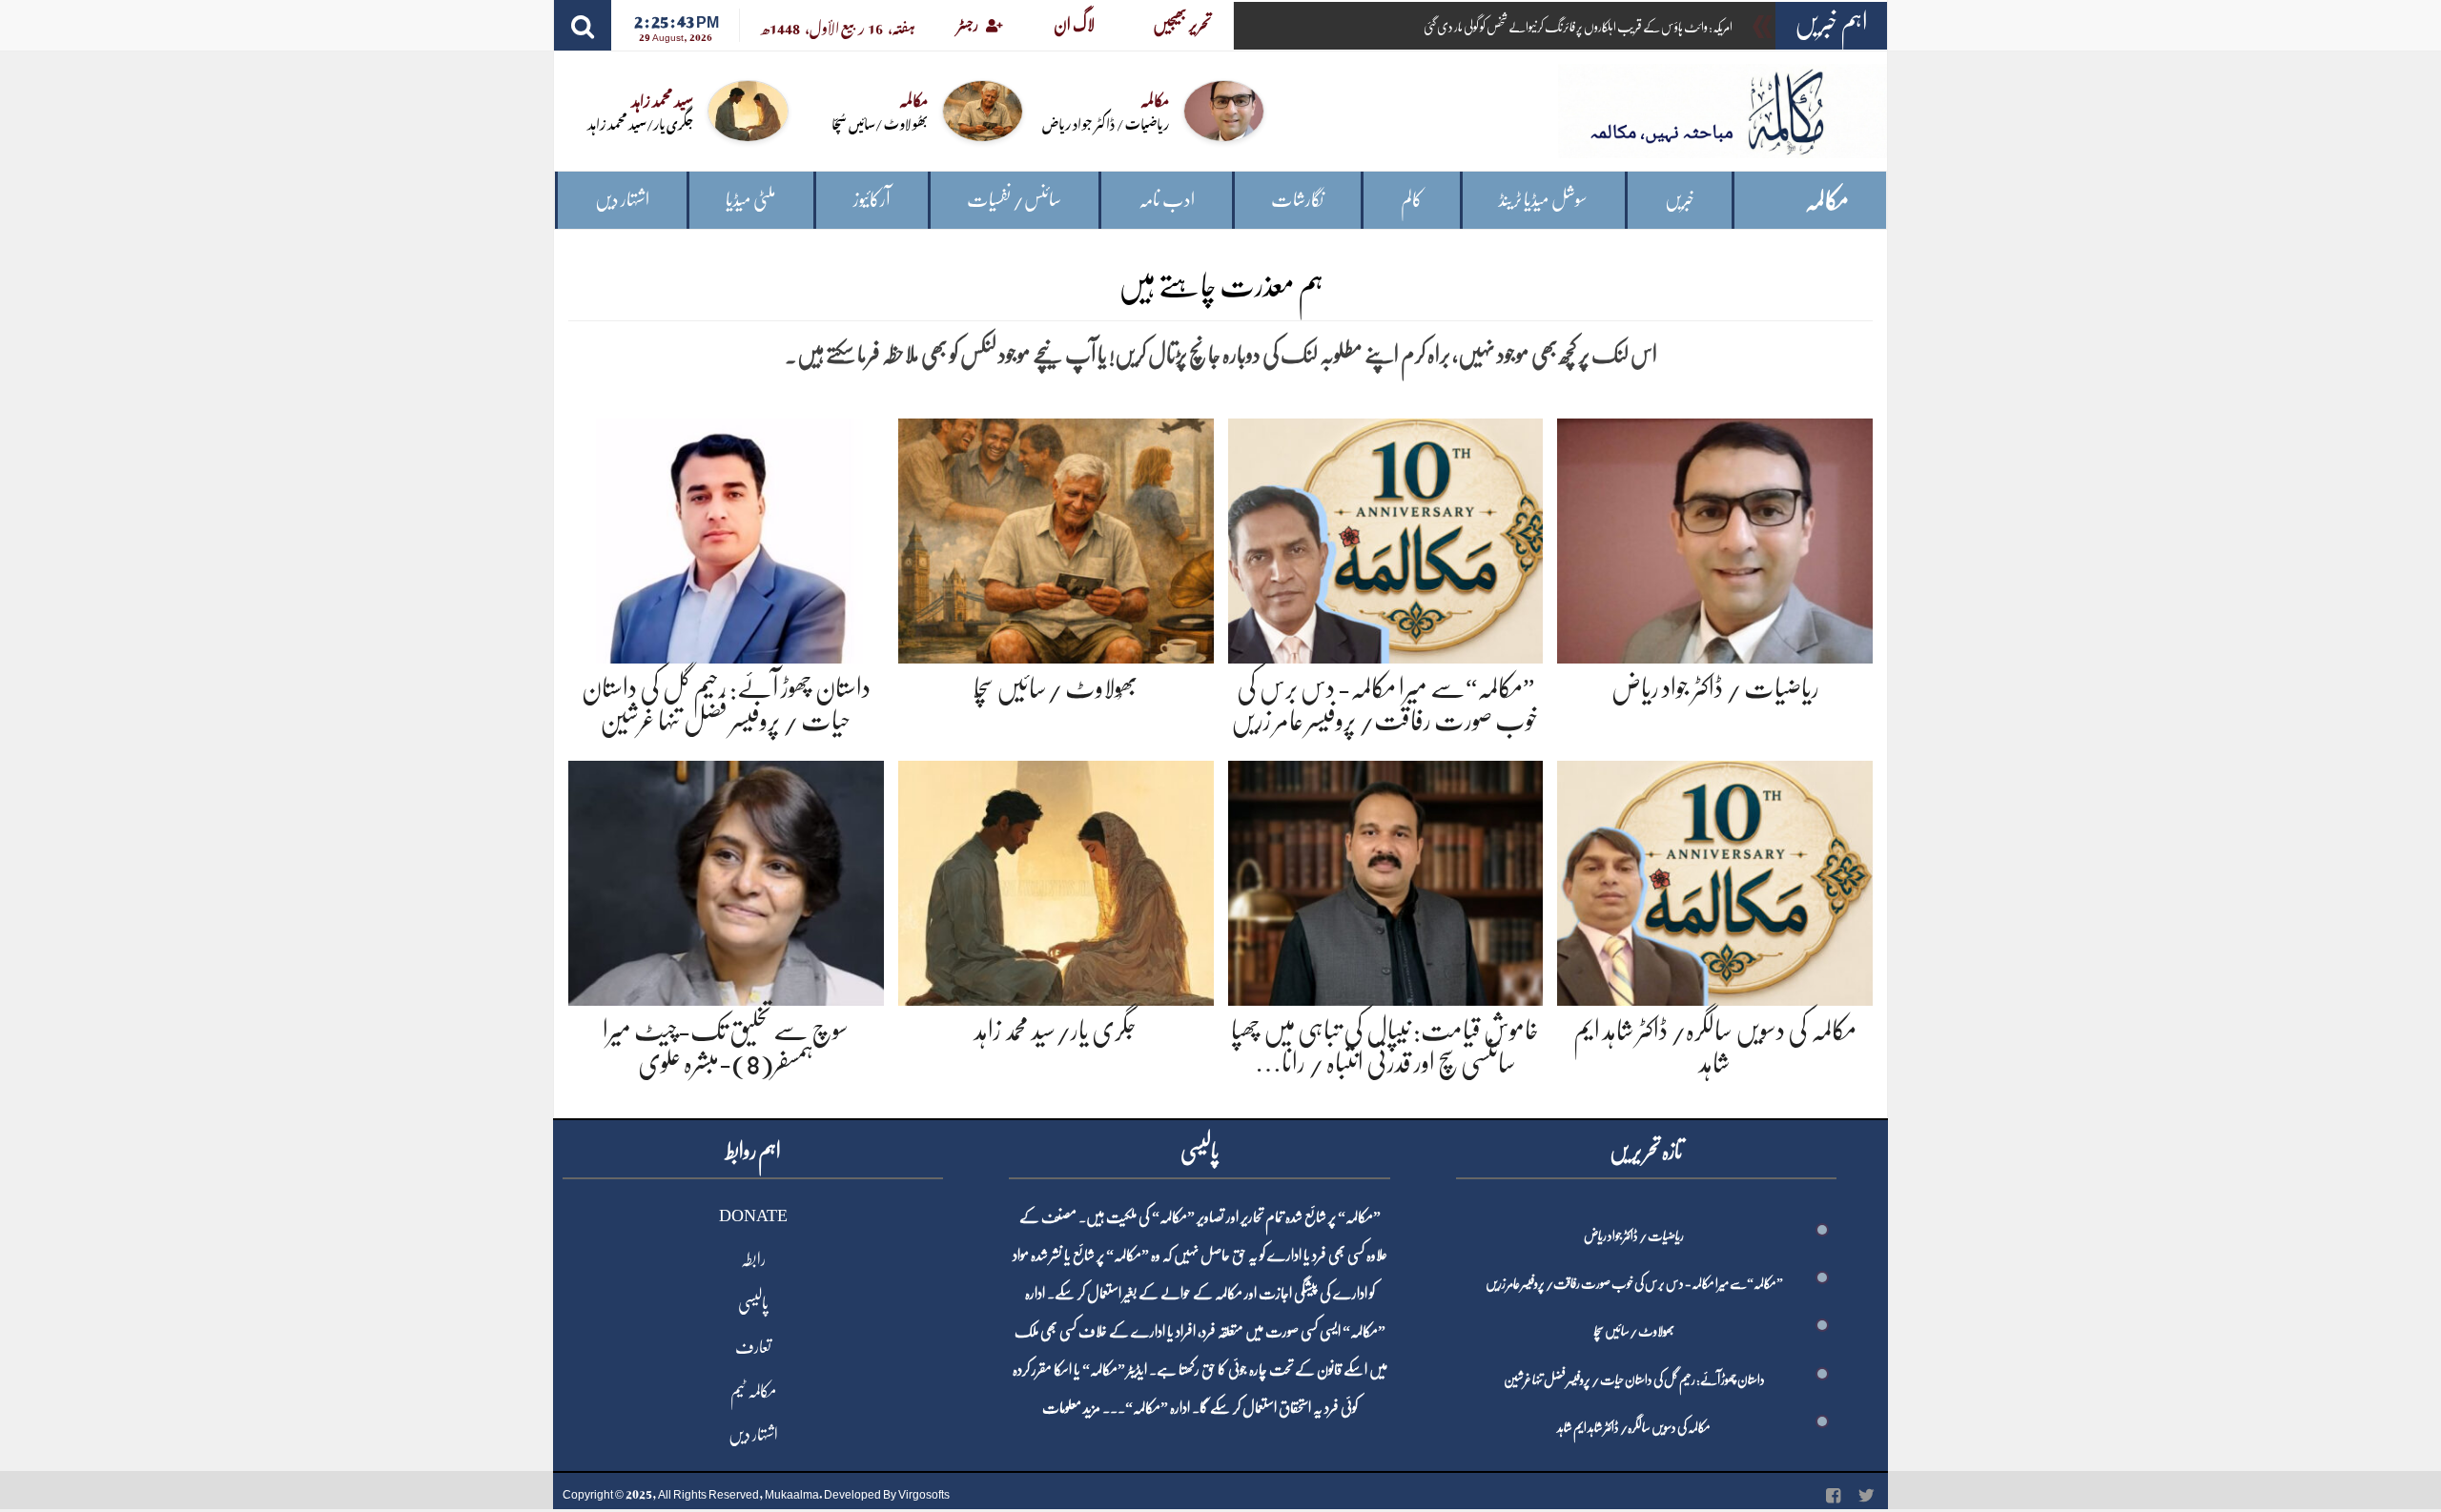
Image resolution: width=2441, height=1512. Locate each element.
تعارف (753, 1347)
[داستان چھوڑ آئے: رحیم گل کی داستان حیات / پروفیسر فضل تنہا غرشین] (726, 537)
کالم (1412, 200)
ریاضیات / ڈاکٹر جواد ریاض (1106, 123)
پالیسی (753, 1303)
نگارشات (1297, 200)
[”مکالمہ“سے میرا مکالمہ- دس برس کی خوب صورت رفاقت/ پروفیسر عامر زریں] (1386, 537)
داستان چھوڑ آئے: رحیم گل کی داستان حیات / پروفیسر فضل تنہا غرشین (1634, 1379)
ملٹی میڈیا (751, 200)
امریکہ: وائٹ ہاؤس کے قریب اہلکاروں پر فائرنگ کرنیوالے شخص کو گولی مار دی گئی (1578, 27)
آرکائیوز (872, 200)
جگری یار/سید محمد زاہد (640, 123)
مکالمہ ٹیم (753, 1391)
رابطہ (753, 1259)
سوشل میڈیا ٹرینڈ (1543, 200)
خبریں (1680, 200)
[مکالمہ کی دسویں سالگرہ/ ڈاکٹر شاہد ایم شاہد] (1715, 880)
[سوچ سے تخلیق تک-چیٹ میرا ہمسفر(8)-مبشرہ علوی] (726, 880)
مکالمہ (1827, 201)
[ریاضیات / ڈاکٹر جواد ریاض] (1715, 537)
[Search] (583, 25)
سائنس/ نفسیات (1014, 200)
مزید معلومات (1071, 1408)
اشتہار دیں (622, 200)
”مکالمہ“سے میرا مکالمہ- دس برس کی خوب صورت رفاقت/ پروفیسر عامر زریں (1634, 1283)
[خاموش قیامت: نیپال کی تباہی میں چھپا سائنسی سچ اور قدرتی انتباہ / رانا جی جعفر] (1386, 880)
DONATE (753, 1216)
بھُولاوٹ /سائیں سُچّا (880, 123)
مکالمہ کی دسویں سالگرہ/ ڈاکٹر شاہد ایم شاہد (1634, 1427)
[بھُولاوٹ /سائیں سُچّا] (1056, 537)
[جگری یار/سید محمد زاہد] (1056, 880)
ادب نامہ (1167, 200)
